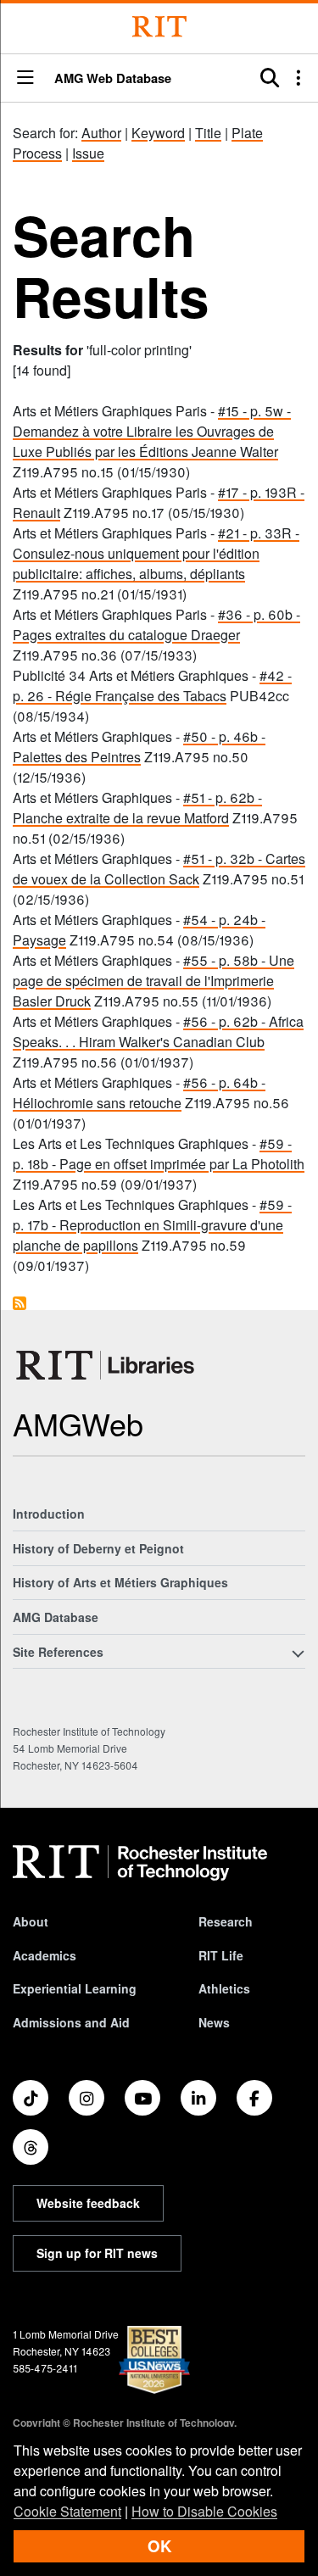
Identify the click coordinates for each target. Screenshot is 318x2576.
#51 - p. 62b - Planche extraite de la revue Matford (137, 808)
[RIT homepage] (140, 1863)
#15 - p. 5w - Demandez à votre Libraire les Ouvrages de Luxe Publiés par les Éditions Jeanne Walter (152, 431)
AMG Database (56, 1617)
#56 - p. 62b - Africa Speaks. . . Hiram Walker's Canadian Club (158, 1032)
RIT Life (221, 1955)
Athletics (224, 1988)
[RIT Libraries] (107, 1365)
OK (159, 2546)
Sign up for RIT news (97, 2253)
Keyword (158, 133)
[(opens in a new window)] (31, 2098)
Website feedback (88, 2203)
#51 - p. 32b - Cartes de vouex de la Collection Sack (159, 869)
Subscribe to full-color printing (20, 1303)
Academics (45, 1955)
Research (226, 1921)
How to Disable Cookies (204, 2511)
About (31, 1921)
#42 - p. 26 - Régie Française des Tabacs (152, 686)
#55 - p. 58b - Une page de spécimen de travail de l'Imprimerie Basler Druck (153, 981)
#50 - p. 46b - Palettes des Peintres (139, 747)
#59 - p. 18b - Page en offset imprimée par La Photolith (159, 1154)
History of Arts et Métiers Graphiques (120, 1582)
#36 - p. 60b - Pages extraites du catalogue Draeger (156, 624)
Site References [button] (58, 1652)
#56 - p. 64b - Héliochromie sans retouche (139, 1093)
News (214, 2022)
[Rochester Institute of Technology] (159, 27)
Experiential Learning (75, 1988)
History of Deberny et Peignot (98, 1548)
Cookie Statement (67, 2511)
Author (101, 133)
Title (208, 133)
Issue (88, 153)
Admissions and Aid (71, 2022)
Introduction (49, 1514)
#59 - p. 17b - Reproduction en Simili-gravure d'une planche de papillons (152, 1225)
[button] (25, 78)
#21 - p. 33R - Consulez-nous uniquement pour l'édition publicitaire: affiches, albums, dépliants (156, 553)
